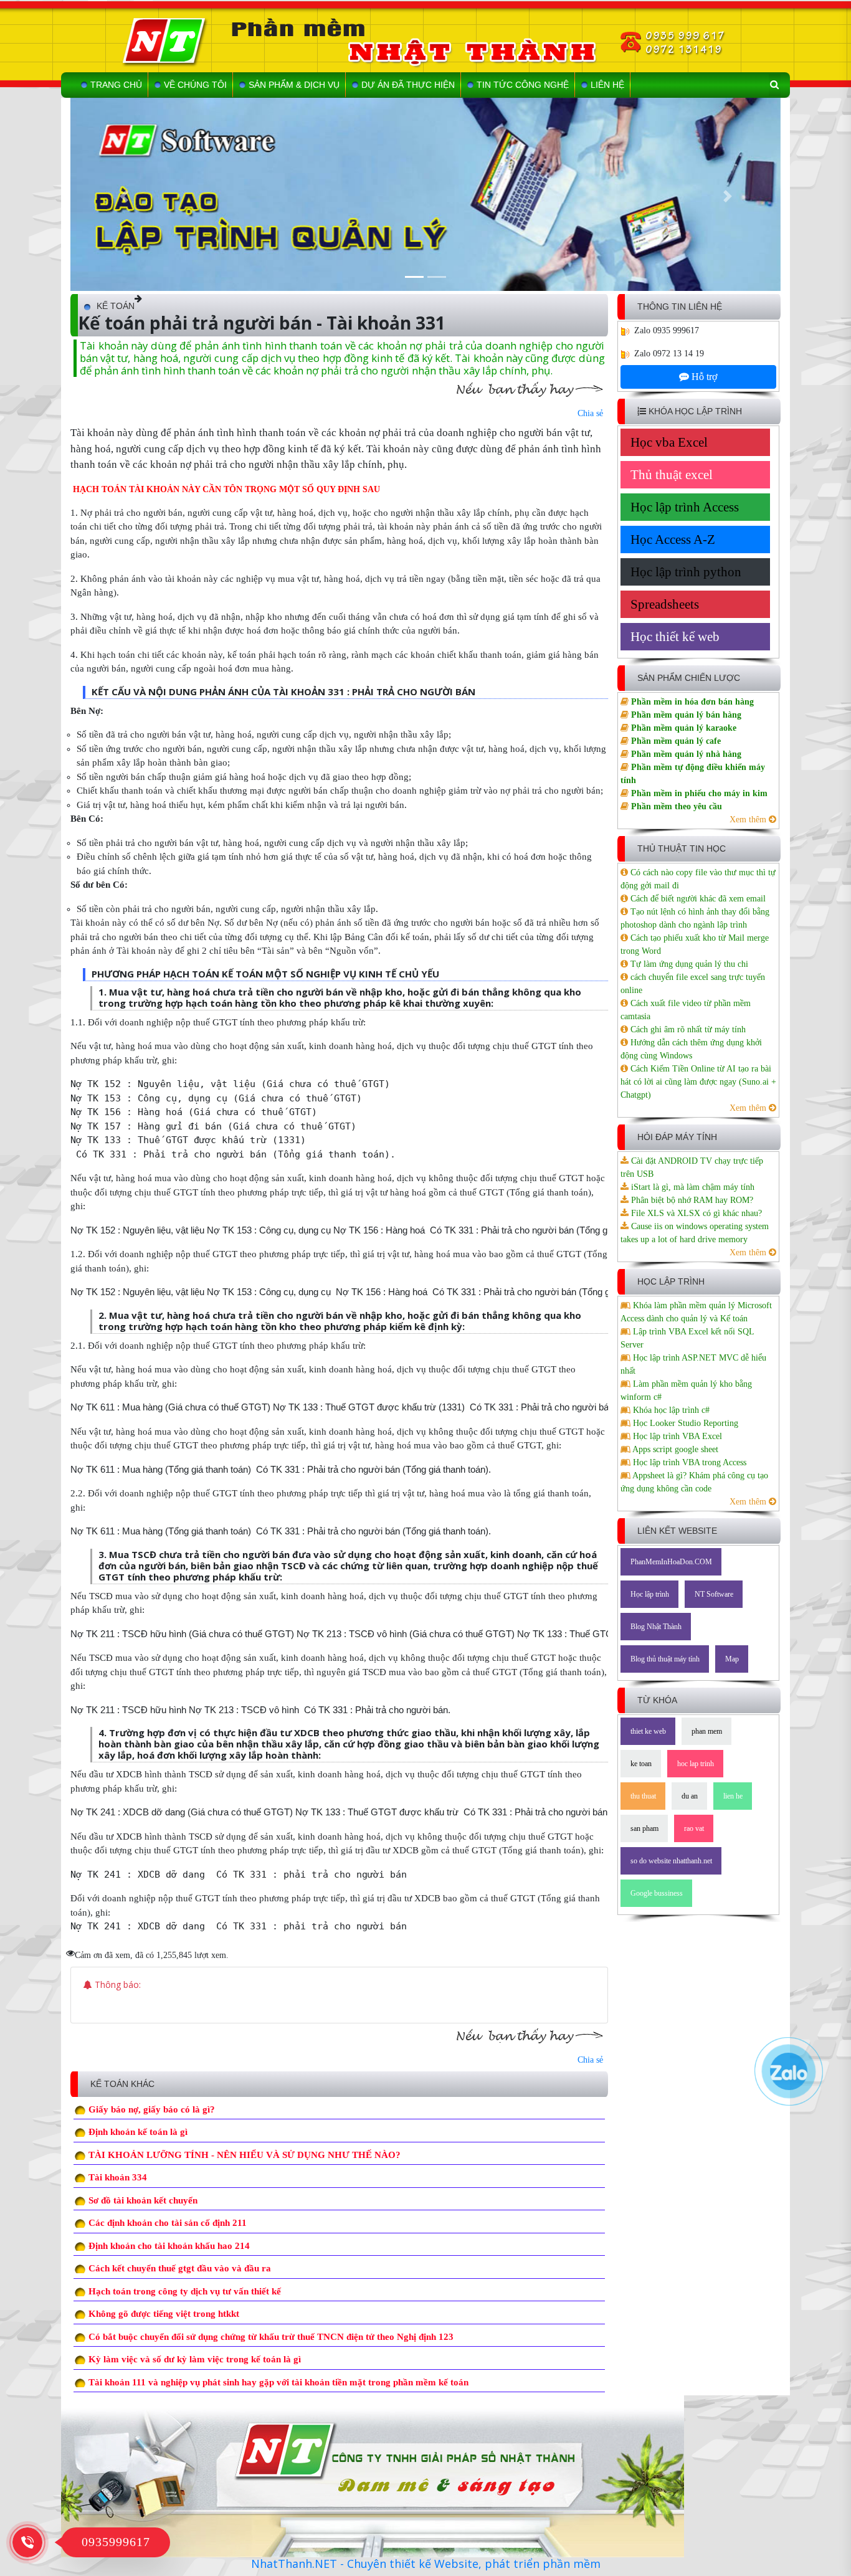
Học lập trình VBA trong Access (688, 1462)
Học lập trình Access (685, 507)
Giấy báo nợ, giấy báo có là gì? (152, 2109)
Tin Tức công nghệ (523, 85)
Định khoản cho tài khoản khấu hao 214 (169, 2246)
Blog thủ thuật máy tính (665, 1659)
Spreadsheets (665, 604)
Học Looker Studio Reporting (684, 1423)
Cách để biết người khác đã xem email (697, 899)
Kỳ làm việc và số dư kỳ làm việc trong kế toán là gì (195, 2359)
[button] (124, 196)
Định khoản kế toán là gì (138, 2132)
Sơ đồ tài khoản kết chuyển (143, 2200)
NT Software (714, 1594)
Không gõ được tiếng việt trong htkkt (164, 2314)
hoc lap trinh (696, 1764)
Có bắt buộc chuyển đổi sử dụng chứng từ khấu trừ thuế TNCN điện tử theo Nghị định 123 (271, 2337)
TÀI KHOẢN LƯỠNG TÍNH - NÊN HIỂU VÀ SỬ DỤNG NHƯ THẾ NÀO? (245, 2155)
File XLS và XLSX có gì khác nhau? (695, 1213)
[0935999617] (27, 2541)
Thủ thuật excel (672, 475)
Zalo (642, 330)
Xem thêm (749, 820)
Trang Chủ (116, 85)
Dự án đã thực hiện (408, 85)
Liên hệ (607, 85)
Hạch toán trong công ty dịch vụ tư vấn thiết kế (185, 2291)
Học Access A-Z (673, 539)
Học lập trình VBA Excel (676, 1436)
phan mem (707, 1731)
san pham (644, 1828)
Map (732, 1659)
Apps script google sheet (674, 1449)
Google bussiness (657, 1893)
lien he (733, 1796)
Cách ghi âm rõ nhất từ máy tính (687, 1029)
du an (690, 1796)
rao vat (694, 1828)
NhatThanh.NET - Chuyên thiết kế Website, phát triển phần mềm (426, 2564)
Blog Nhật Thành (656, 1627)
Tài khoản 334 (118, 2177)
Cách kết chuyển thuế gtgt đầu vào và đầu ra (180, 2268)
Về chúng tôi (195, 85)
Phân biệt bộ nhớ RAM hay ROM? (691, 1200)
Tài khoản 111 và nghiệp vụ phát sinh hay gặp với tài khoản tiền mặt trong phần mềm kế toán (278, 2382)
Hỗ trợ (703, 377)
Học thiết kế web (675, 637)
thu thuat (643, 1796)
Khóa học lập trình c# (670, 1410)
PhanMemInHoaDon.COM (671, 1562)
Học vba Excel (669, 442)
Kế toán (116, 306)
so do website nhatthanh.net (671, 1861)
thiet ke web (648, 1731)
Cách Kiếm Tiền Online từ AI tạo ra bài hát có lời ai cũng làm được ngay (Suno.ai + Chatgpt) (698, 1082)
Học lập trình (650, 1594)
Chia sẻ (590, 413)
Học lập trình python (686, 572)
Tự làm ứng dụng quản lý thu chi (688, 964)
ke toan (641, 1764)
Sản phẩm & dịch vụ (294, 85)
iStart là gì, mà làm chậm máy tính (692, 1187)
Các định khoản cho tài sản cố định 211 (168, 2223)
